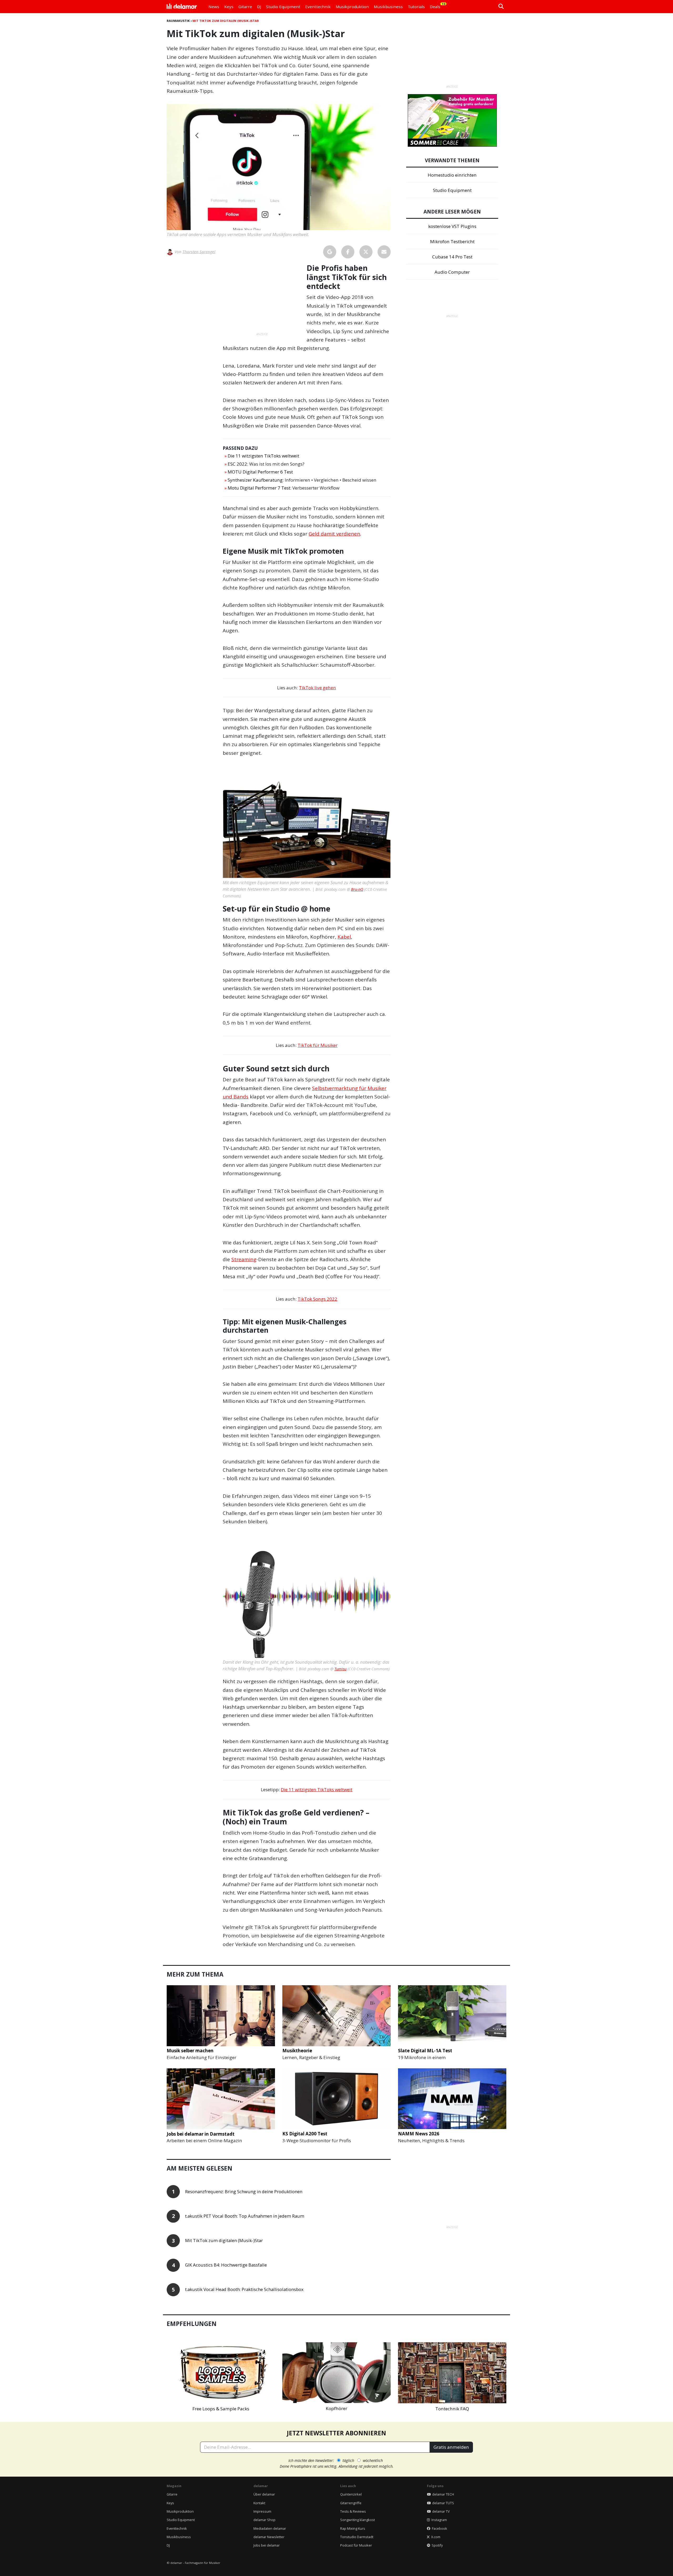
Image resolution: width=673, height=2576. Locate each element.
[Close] (434, 1228)
